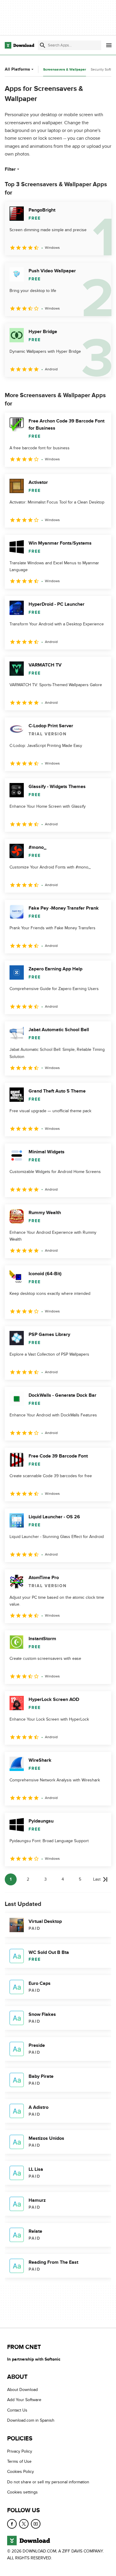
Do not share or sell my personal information (48, 2482)
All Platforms (17, 69)
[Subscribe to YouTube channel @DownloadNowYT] (36, 2524)
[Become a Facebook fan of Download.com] (12, 2524)
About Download (22, 2390)
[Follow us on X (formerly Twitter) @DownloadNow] (24, 2524)
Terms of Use (19, 2461)
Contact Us (17, 2410)
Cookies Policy (21, 2472)
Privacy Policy (20, 2451)
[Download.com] (19, 45)
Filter (10, 169)
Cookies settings (22, 2492)
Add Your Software (24, 2400)
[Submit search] (43, 45)
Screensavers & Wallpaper (65, 70)
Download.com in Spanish (31, 2421)
